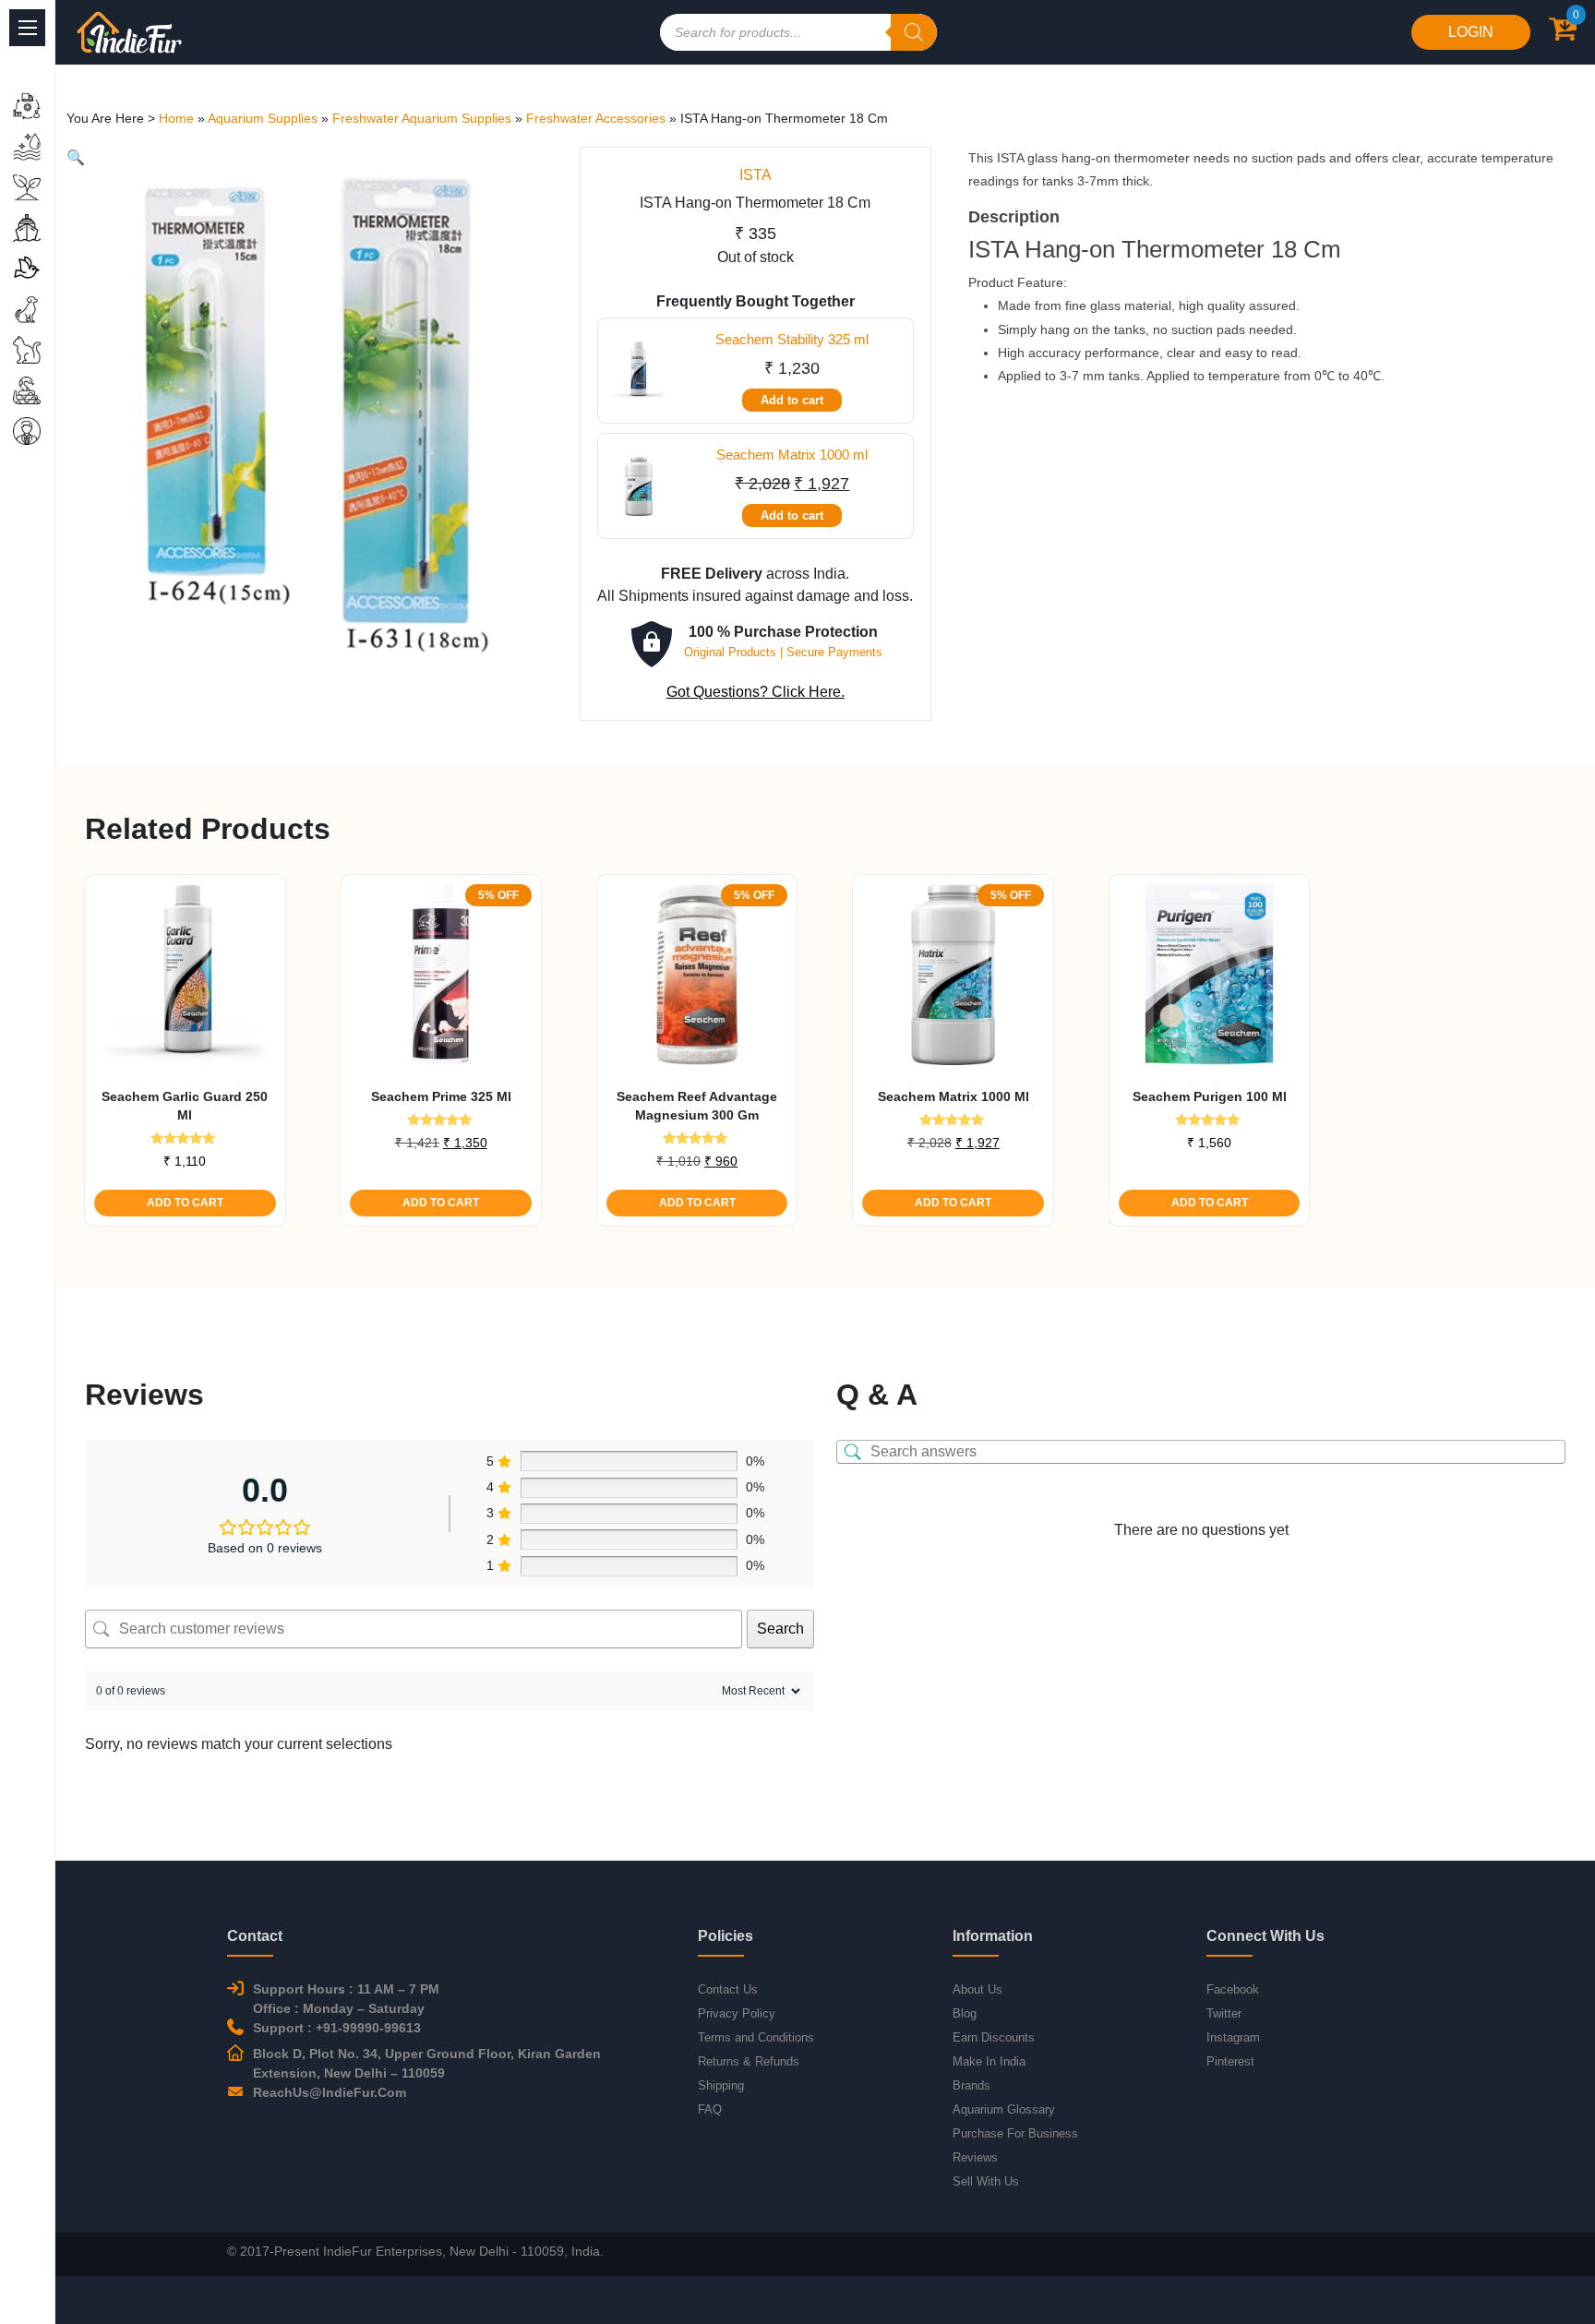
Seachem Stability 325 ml (792, 339)
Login (1471, 32)
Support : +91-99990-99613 (337, 2028)
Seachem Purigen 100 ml (1210, 1096)
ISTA (756, 175)
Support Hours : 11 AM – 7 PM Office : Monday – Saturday (346, 1999)
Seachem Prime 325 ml (441, 1096)
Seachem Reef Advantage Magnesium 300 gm (697, 1106)
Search (780, 1629)
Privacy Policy (737, 2013)
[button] (76, 157)
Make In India (989, 2061)
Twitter (1224, 2013)
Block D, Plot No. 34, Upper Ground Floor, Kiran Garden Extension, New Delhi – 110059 (427, 2063)
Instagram (1233, 2037)
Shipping (721, 2085)
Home (176, 118)
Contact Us (728, 1989)
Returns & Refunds (749, 2061)
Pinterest (1230, 2061)
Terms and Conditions (756, 2037)
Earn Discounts (994, 2037)
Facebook (1233, 1989)
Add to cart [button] (185, 1203)
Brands (971, 2085)
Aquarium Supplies (263, 118)
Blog (965, 2013)
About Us (977, 1989)
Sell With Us (986, 2181)
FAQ (710, 2109)
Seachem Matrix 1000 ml (792, 455)
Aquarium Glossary (1004, 2109)
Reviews (975, 2157)
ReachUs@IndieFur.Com (330, 2092)
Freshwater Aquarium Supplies (422, 118)
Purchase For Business (1015, 2133)
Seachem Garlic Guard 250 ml (185, 1106)
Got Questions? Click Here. (756, 692)
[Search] (914, 32)
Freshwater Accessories (596, 118)
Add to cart (792, 400)
